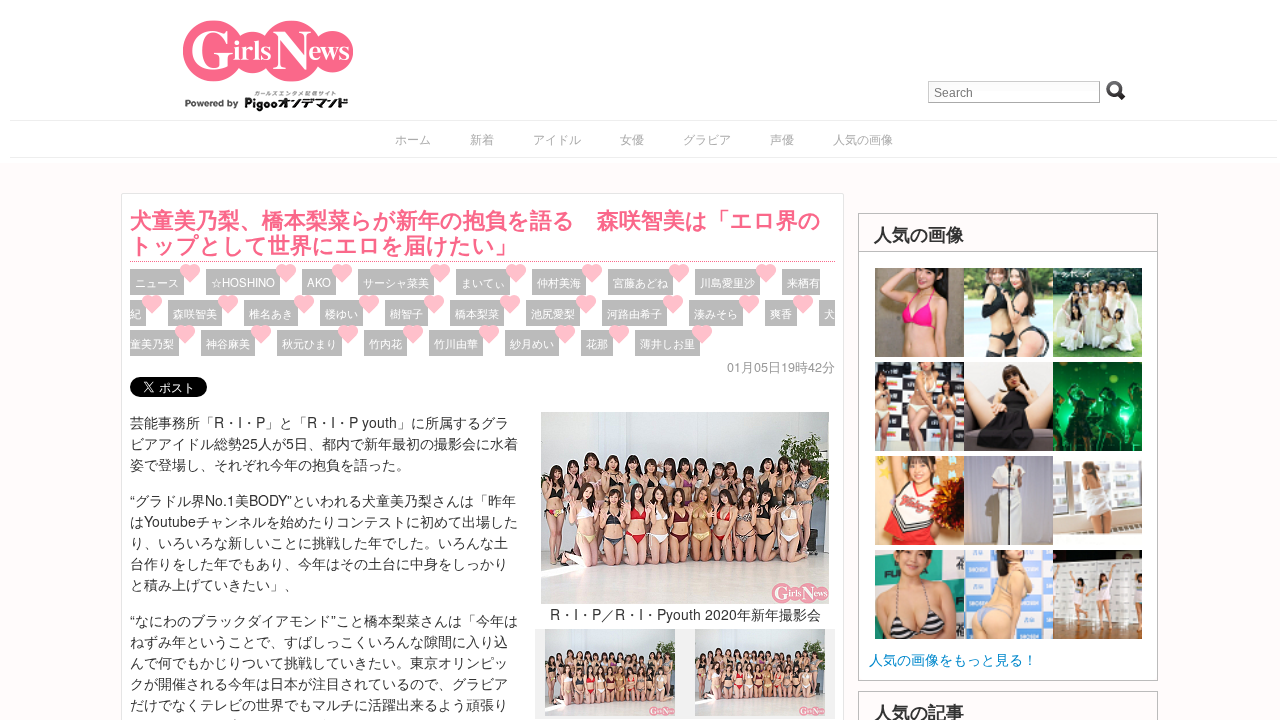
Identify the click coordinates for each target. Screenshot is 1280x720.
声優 (782, 138)
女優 (632, 138)
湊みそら (716, 313)
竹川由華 (456, 343)
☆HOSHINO (243, 282)
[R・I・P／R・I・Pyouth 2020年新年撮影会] (685, 505)
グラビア (707, 138)
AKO (319, 282)
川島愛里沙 (727, 282)
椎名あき (271, 313)
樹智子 (406, 313)
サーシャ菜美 (396, 282)
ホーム (413, 138)
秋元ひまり (309, 343)
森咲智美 (195, 313)
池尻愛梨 (553, 313)
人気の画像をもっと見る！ (953, 659)
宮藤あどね (640, 282)
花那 (597, 343)
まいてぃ (483, 282)
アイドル (557, 138)
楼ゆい (341, 313)
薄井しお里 (667, 343)
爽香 (781, 313)
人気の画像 (863, 138)
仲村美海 (559, 282)
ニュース (157, 282)
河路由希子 (634, 313)
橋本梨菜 (477, 313)
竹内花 (385, 343)
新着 (482, 138)
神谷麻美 (228, 343)
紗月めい (532, 343)
